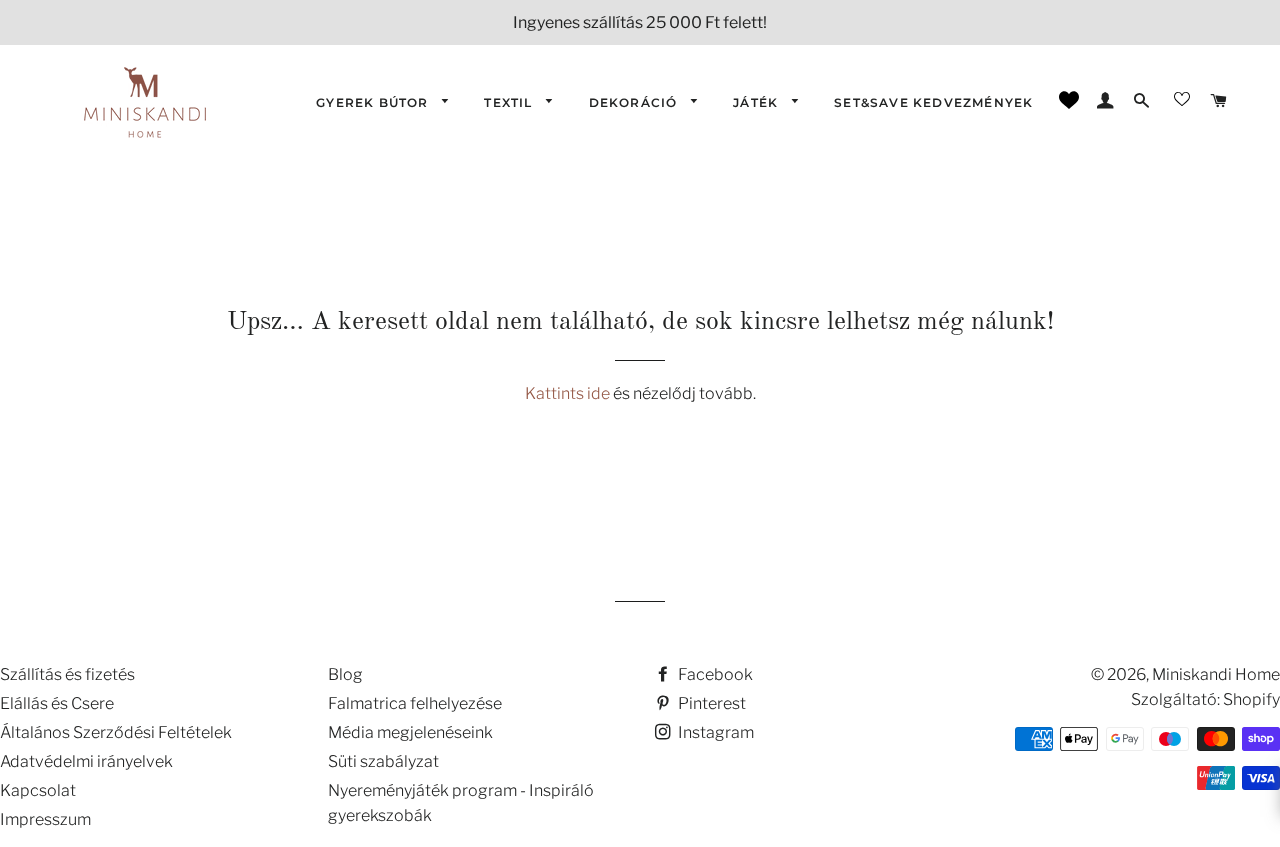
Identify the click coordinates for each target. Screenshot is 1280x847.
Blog (345, 674)
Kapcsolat (38, 790)
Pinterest (710, 703)
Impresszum (45, 819)
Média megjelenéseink (410, 732)
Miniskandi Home (1216, 674)
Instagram (714, 732)
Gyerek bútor (374, 102)
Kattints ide (569, 393)
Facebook (714, 674)
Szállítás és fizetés (67, 674)
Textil (510, 102)
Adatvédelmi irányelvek (86, 761)
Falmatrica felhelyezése (415, 703)
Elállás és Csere (57, 703)
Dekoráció (635, 102)
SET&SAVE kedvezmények (933, 102)
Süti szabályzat (383, 761)
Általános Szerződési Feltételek (116, 732)
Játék (757, 102)
